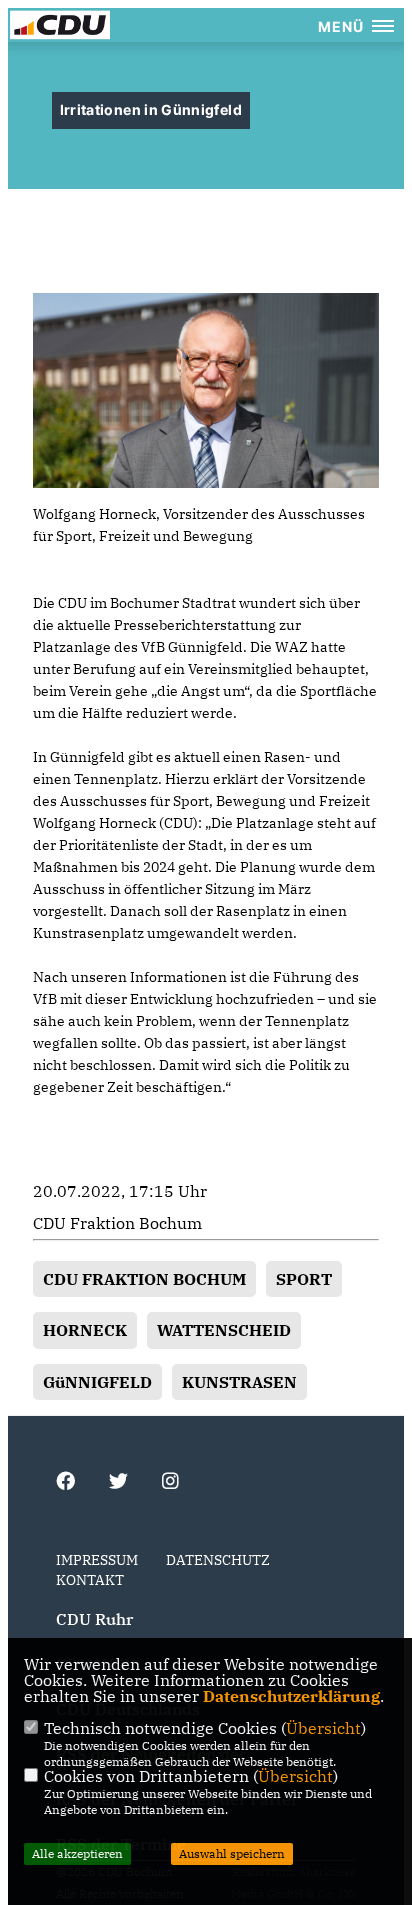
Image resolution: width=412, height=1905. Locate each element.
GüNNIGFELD (97, 1382)
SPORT (304, 1279)
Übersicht (323, 1728)
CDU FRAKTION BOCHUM (144, 1279)
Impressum (97, 1560)
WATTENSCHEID (224, 1330)
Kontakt (90, 1580)
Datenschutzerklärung (291, 1696)
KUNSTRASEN (239, 1382)
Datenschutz (218, 1560)
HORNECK (85, 1330)
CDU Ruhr (94, 1619)
